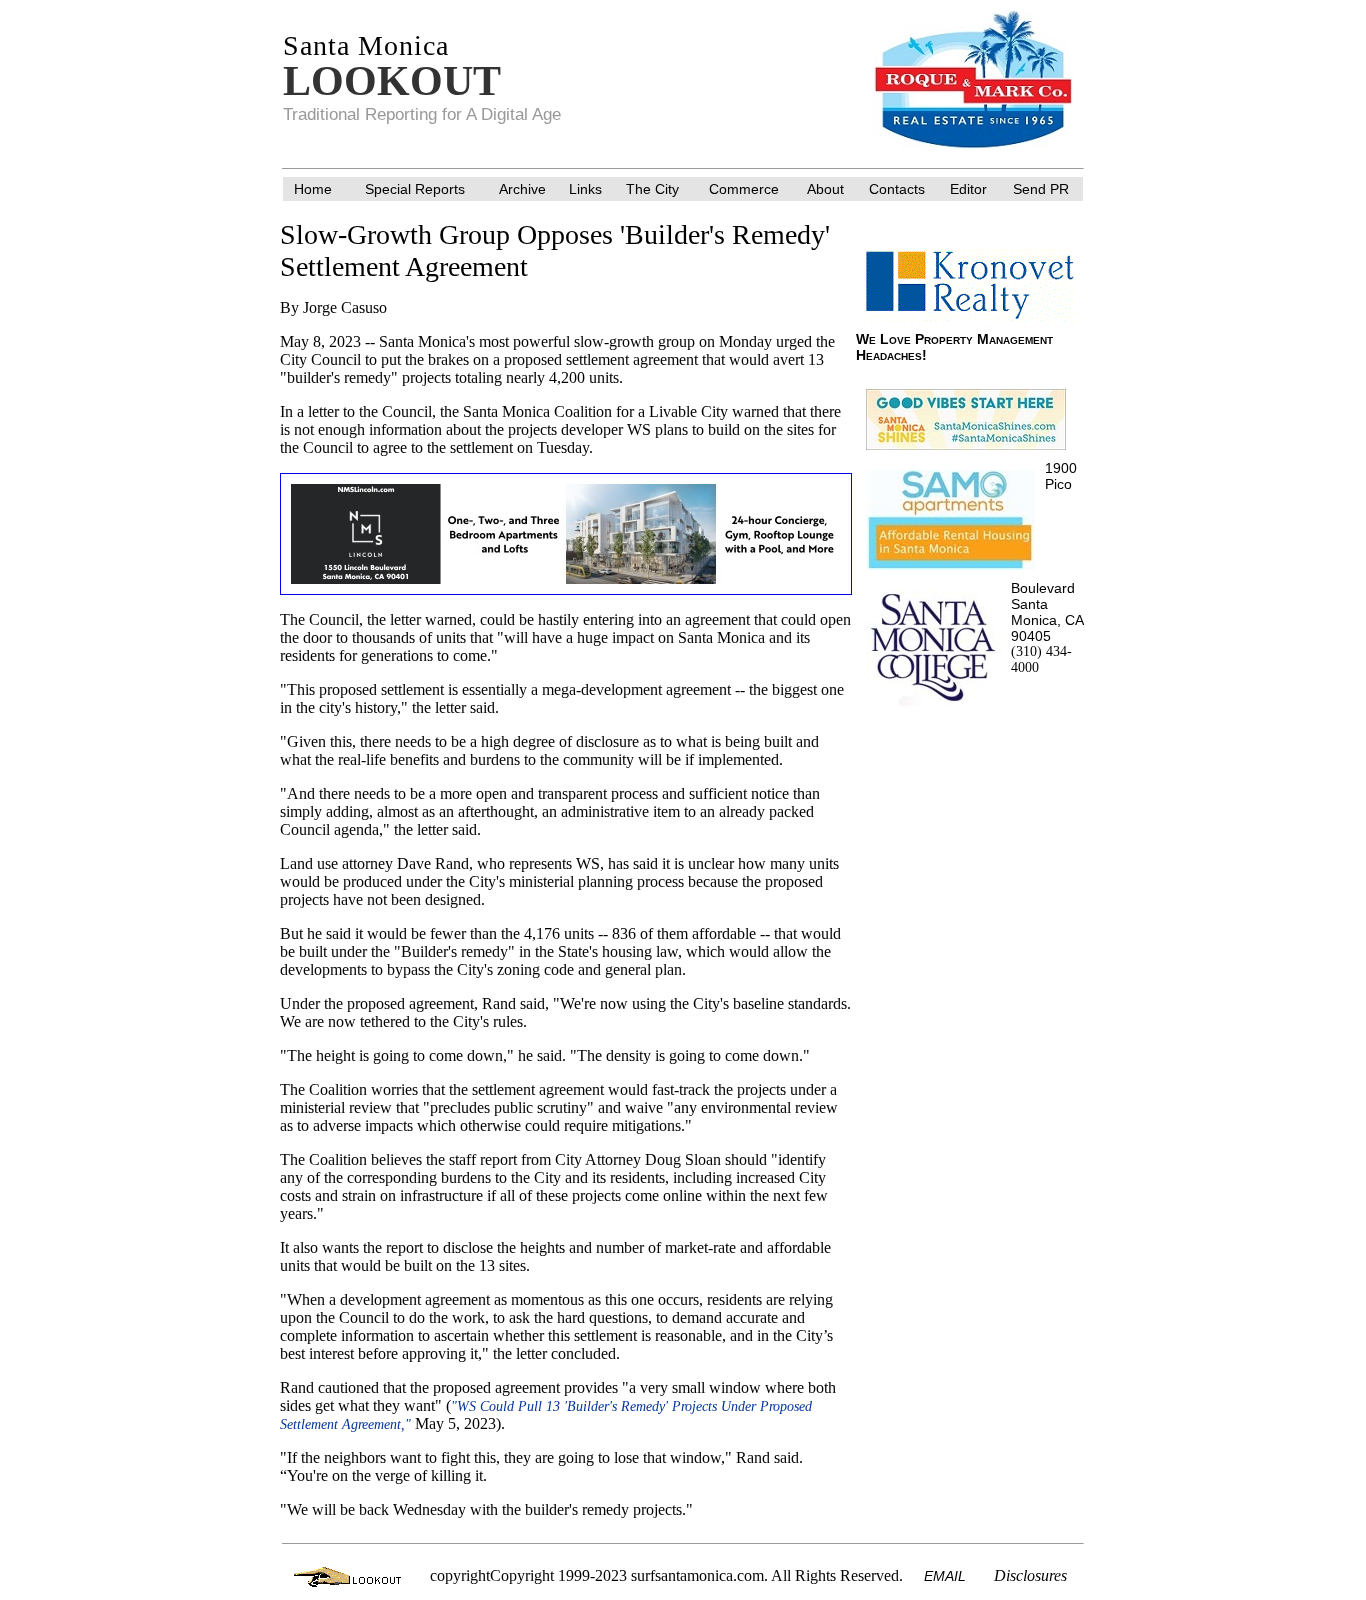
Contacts (897, 189)
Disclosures (1030, 1575)
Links (585, 189)
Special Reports (415, 189)
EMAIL (945, 1576)
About (825, 189)
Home (313, 189)
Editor (968, 189)
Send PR (1041, 189)
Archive (522, 189)
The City (652, 189)
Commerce (744, 189)
